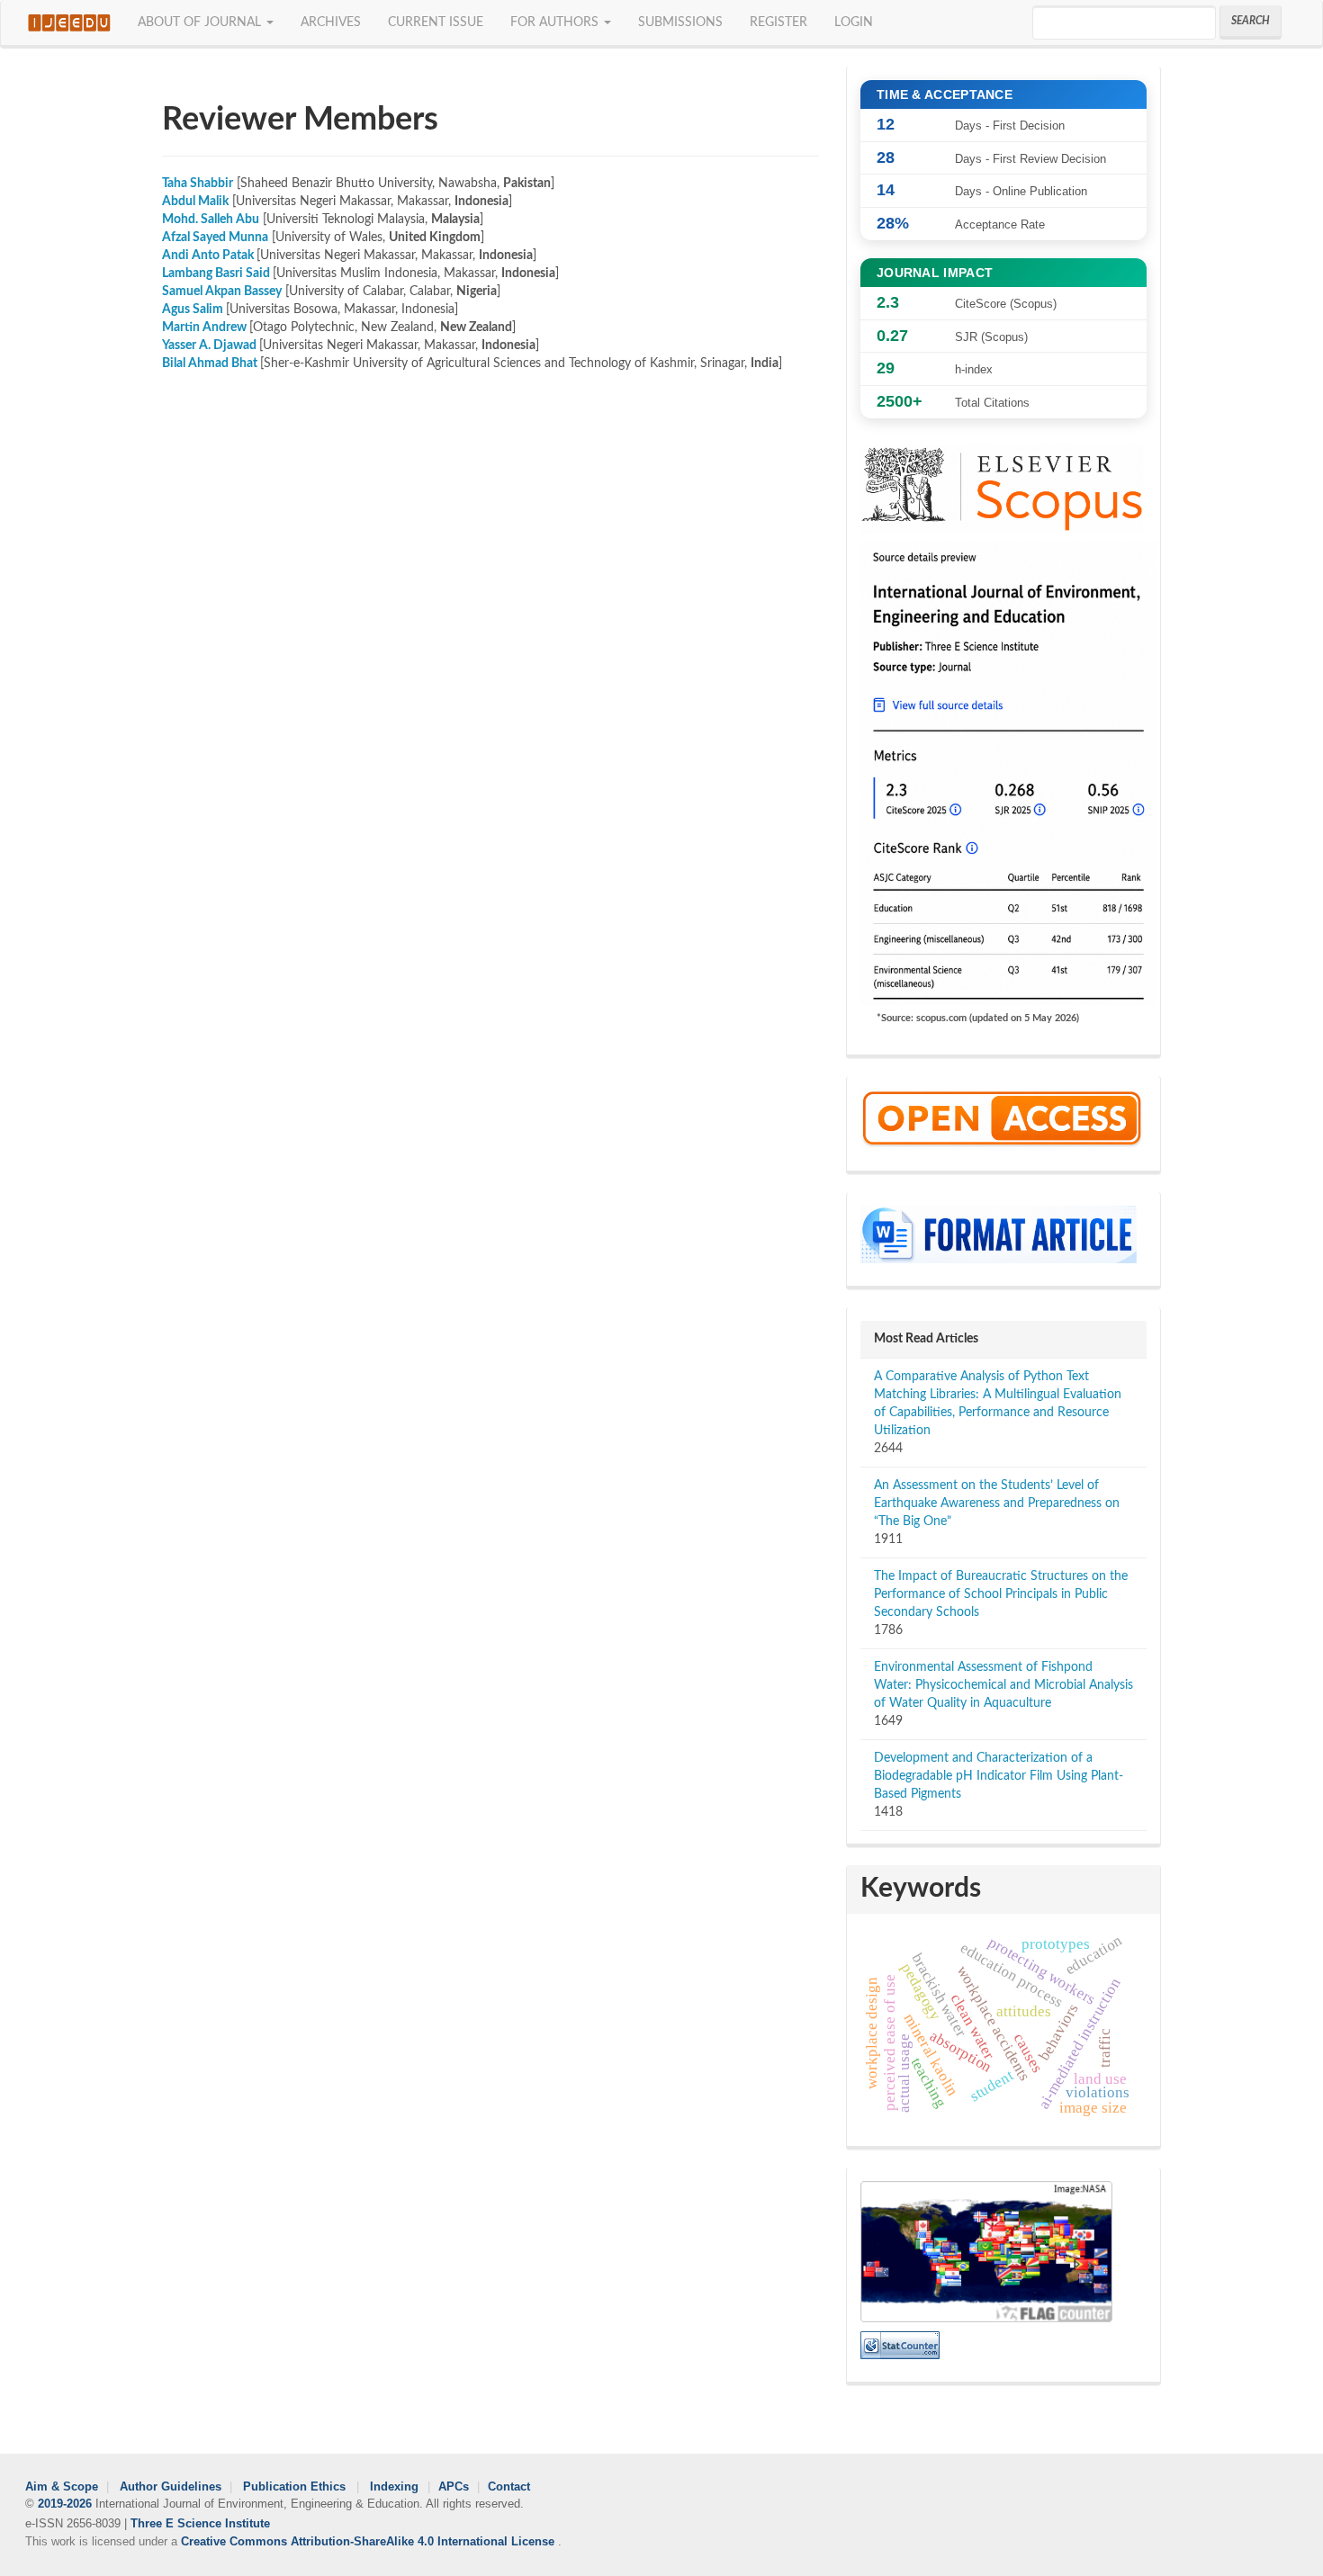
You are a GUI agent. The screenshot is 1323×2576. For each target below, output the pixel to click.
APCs (454, 2487)
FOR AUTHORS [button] (556, 22)
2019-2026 (65, 2504)
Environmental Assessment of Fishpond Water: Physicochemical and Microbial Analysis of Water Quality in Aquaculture (1003, 1685)
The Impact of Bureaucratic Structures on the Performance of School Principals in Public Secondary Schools (1001, 1594)
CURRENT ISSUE (436, 22)
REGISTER (778, 22)
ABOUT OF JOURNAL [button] (201, 22)
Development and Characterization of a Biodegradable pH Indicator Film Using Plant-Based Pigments (999, 1776)
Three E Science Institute (200, 2523)
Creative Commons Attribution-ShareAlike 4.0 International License (369, 2542)
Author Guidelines (171, 2487)
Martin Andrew (204, 328)
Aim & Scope (62, 2487)
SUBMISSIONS (680, 22)
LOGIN (854, 22)
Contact (509, 2487)
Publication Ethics (296, 2487)
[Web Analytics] (900, 2345)
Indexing (396, 2487)
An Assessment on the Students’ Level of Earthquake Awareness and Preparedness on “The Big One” (997, 1503)
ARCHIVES (331, 22)
